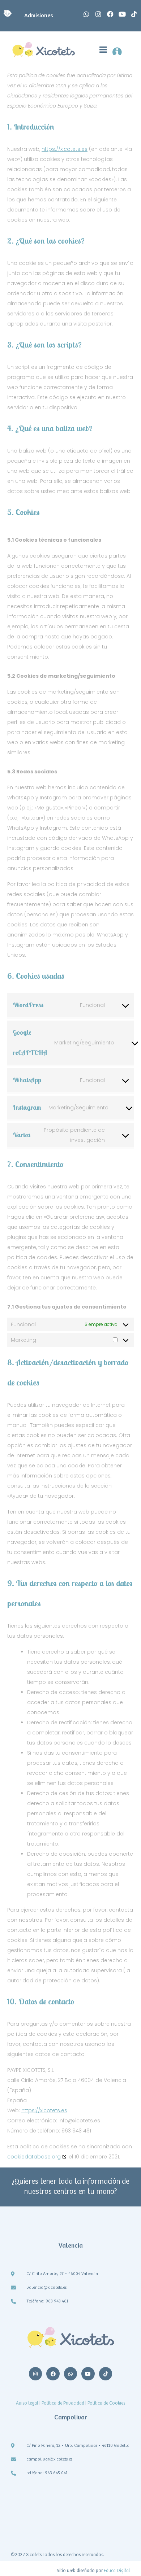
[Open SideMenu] (121, 50)
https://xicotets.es (65, 149)
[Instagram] (98, 14)
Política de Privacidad (62, 2403)
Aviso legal (27, 2403)
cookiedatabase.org (34, 2157)
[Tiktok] (134, 14)
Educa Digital (116, 2571)
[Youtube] (122, 14)
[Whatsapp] (86, 14)
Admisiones (36, 16)
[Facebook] (110, 14)
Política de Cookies (106, 2403)
